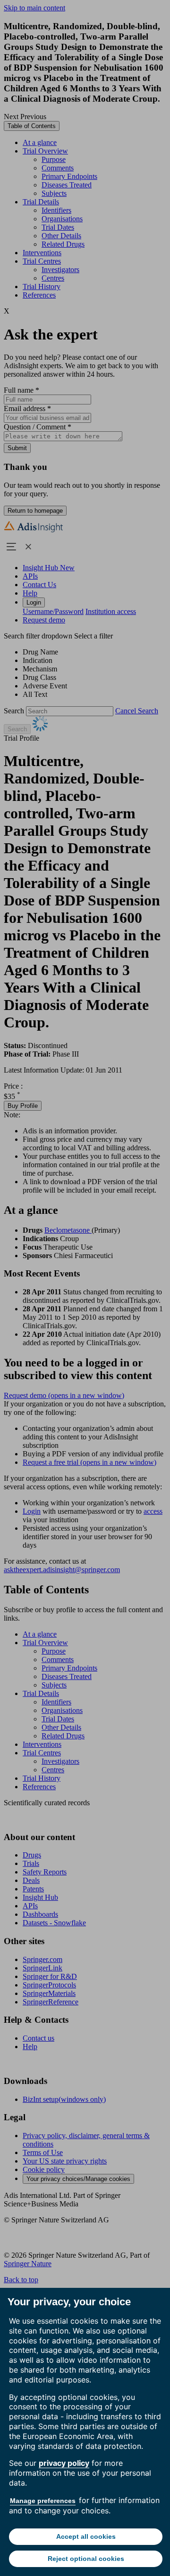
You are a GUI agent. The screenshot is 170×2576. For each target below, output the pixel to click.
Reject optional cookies (86, 2559)
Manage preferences (43, 2501)
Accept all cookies (86, 2536)
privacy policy (64, 2463)
